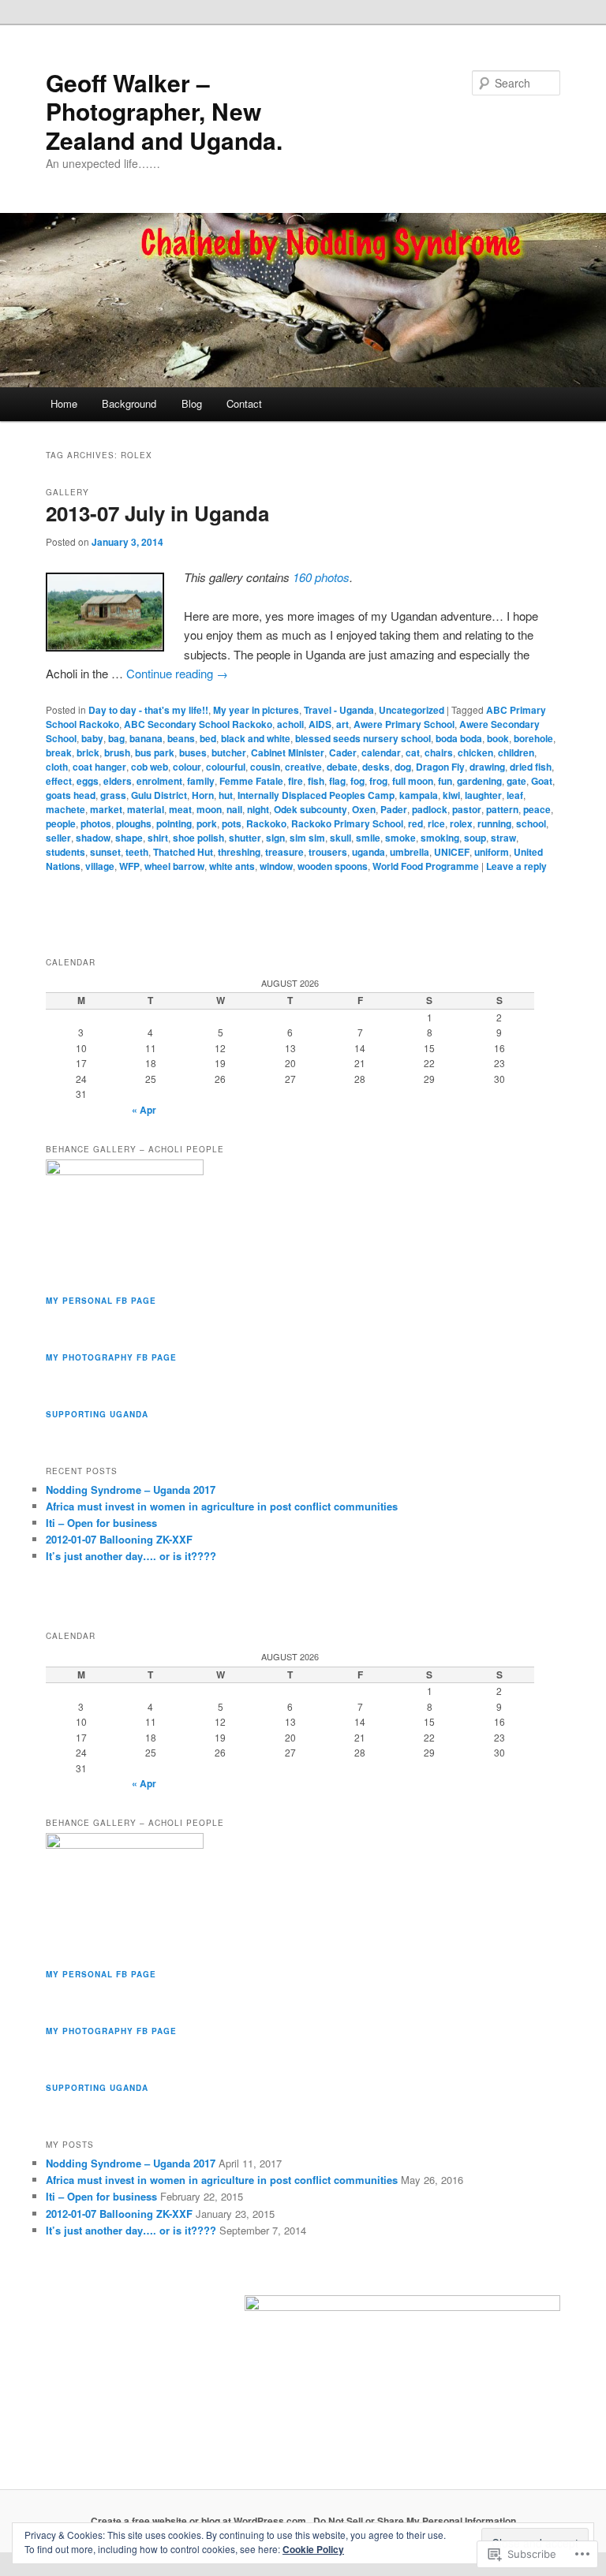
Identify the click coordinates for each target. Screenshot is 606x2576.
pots (232, 823)
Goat (542, 781)
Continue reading (177, 673)
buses (193, 752)
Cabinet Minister (288, 752)
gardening (479, 781)
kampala (419, 795)
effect (59, 781)
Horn (203, 795)
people (61, 823)
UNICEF (452, 852)
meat (180, 809)
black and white (256, 738)
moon (209, 809)
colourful (226, 767)
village (100, 866)
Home (64, 403)
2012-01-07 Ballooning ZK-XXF (119, 1539)
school (531, 823)
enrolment (159, 781)
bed (208, 738)
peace (537, 809)
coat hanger (99, 767)
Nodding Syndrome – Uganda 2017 (131, 1490)
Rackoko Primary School (347, 823)
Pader (394, 809)
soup (475, 838)
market (106, 809)
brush (117, 752)
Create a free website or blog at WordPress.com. (200, 2521)
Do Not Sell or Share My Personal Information (415, 2521)
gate (516, 781)
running (494, 823)
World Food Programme (426, 866)
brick (88, 752)
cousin (265, 767)
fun (445, 781)
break (59, 752)
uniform (492, 852)
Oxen (364, 809)
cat (413, 752)
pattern (502, 809)
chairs (439, 752)
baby (92, 738)
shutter (245, 838)
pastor (467, 809)
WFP (129, 866)
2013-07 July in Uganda (157, 513)
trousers (328, 852)
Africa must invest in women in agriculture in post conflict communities (222, 1506)
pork (207, 823)
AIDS (320, 724)
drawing (487, 767)
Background (129, 403)
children (516, 752)
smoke (400, 838)
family (201, 781)
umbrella (410, 852)
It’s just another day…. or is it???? (131, 1556)
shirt (158, 838)
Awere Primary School (404, 724)
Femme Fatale (251, 781)
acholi (290, 724)
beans (181, 738)
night (258, 809)
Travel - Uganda (339, 710)
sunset (105, 852)
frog (378, 781)
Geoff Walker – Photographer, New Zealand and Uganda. (164, 111)
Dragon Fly (440, 767)
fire (296, 781)
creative (303, 767)
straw (503, 838)
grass (113, 795)
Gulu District (159, 795)
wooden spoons (333, 866)
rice (436, 823)
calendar (381, 752)
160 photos (321, 577)
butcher (229, 752)
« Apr (144, 1110)
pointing (174, 823)
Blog (192, 403)
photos (96, 823)
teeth (137, 852)
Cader (343, 752)
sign (275, 838)
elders (118, 781)
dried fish (531, 767)
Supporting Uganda (97, 1414)
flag (337, 781)
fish (316, 781)
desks (376, 767)
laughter (483, 795)
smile (368, 838)
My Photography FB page (111, 1357)
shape (129, 838)
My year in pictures (256, 710)
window (276, 866)
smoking (440, 838)
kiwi (451, 795)
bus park (155, 752)
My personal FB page (101, 1301)
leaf (515, 795)
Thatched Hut (183, 852)
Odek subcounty (310, 809)
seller (58, 838)
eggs (88, 781)
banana (146, 738)
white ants (232, 866)
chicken (475, 752)
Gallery (67, 492)
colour (187, 767)
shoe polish (198, 838)
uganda (368, 852)
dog (403, 767)
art (342, 724)
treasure (284, 852)
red (415, 823)
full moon (413, 781)
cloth (57, 767)
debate (342, 767)
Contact (244, 403)
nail (234, 809)
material (146, 809)
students (65, 852)
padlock (430, 809)
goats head (71, 795)
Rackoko (266, 823)
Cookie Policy (313, 2549)
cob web (150, 767)
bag (116, 738)
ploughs (134, 823)
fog (357, 781)
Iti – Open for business (101, 1523)
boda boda (459, 738)
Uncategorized (411, 710)
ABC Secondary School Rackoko (198, 724)
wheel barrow (174, 866)
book (498, 738)
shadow (93, 838)
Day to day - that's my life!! (148, 710)
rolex (461, 823)
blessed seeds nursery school (363, 738)
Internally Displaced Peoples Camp (316, 795)
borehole (533, 738)
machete (65, 809)
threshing (239, 852)
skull (340, 838)
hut (226, 795)
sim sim (307, 838)
